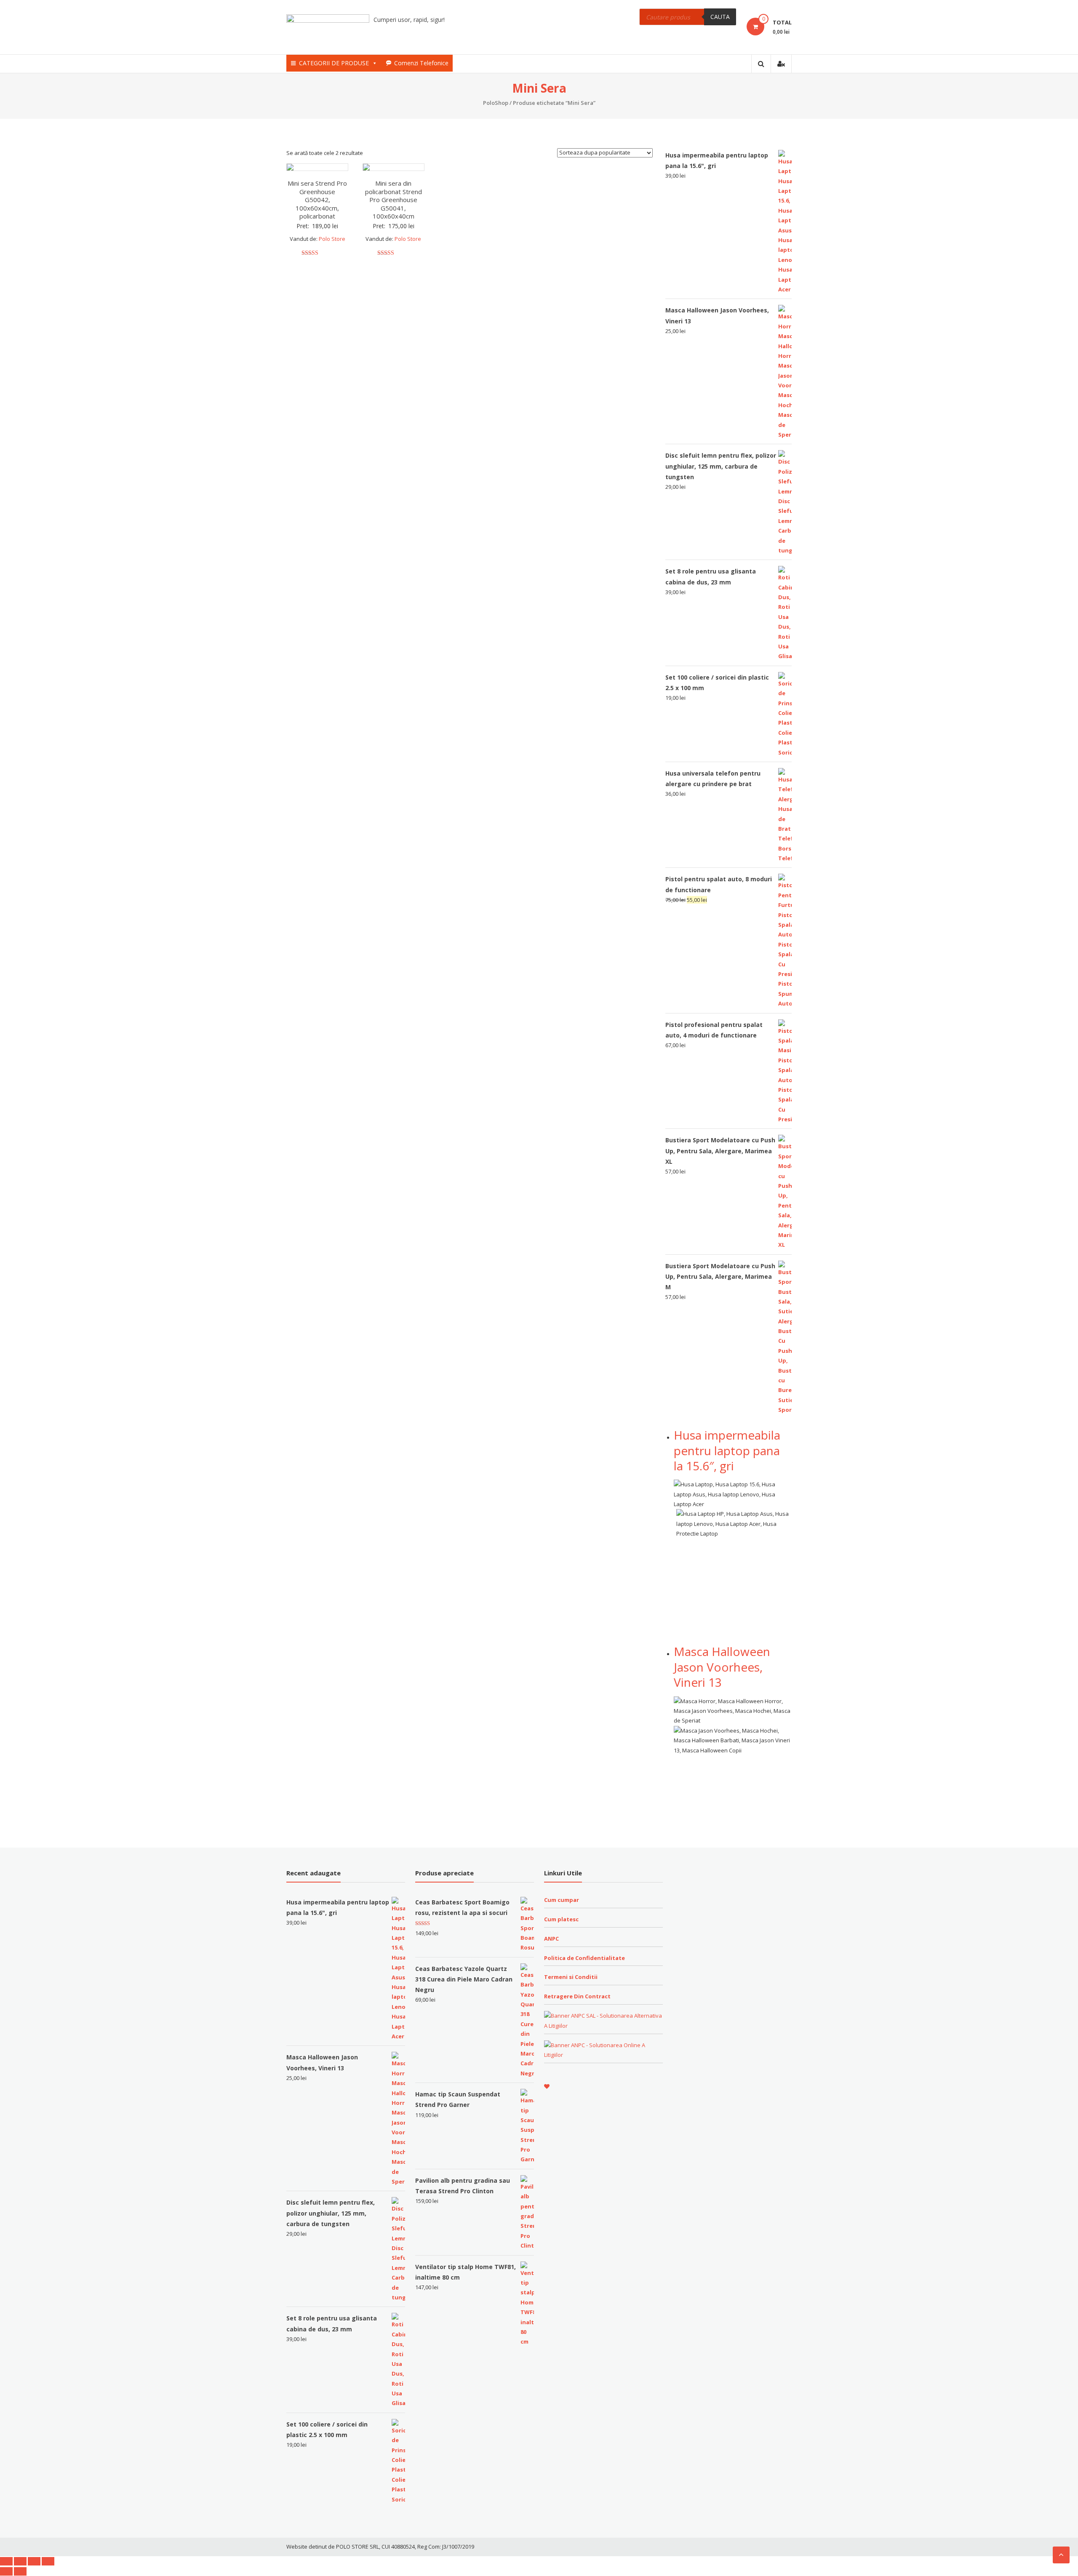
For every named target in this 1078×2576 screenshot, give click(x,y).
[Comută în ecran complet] (34, 2561)
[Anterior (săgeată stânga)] (6, 2571)
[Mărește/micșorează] (48, 2561)
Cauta (720, 17)
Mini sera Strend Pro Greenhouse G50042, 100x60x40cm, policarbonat (317, 200)
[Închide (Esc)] (6, 2561)
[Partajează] (20, 2561)
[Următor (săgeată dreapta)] (20, 2571)
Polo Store (332, 239)
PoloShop (496, 103)
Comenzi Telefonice (421, 63)
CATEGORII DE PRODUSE (334, 63)
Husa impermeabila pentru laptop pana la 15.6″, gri (727, 1450)
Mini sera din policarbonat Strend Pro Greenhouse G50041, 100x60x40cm (394, 200)
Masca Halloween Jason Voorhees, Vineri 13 (722, 1667)
